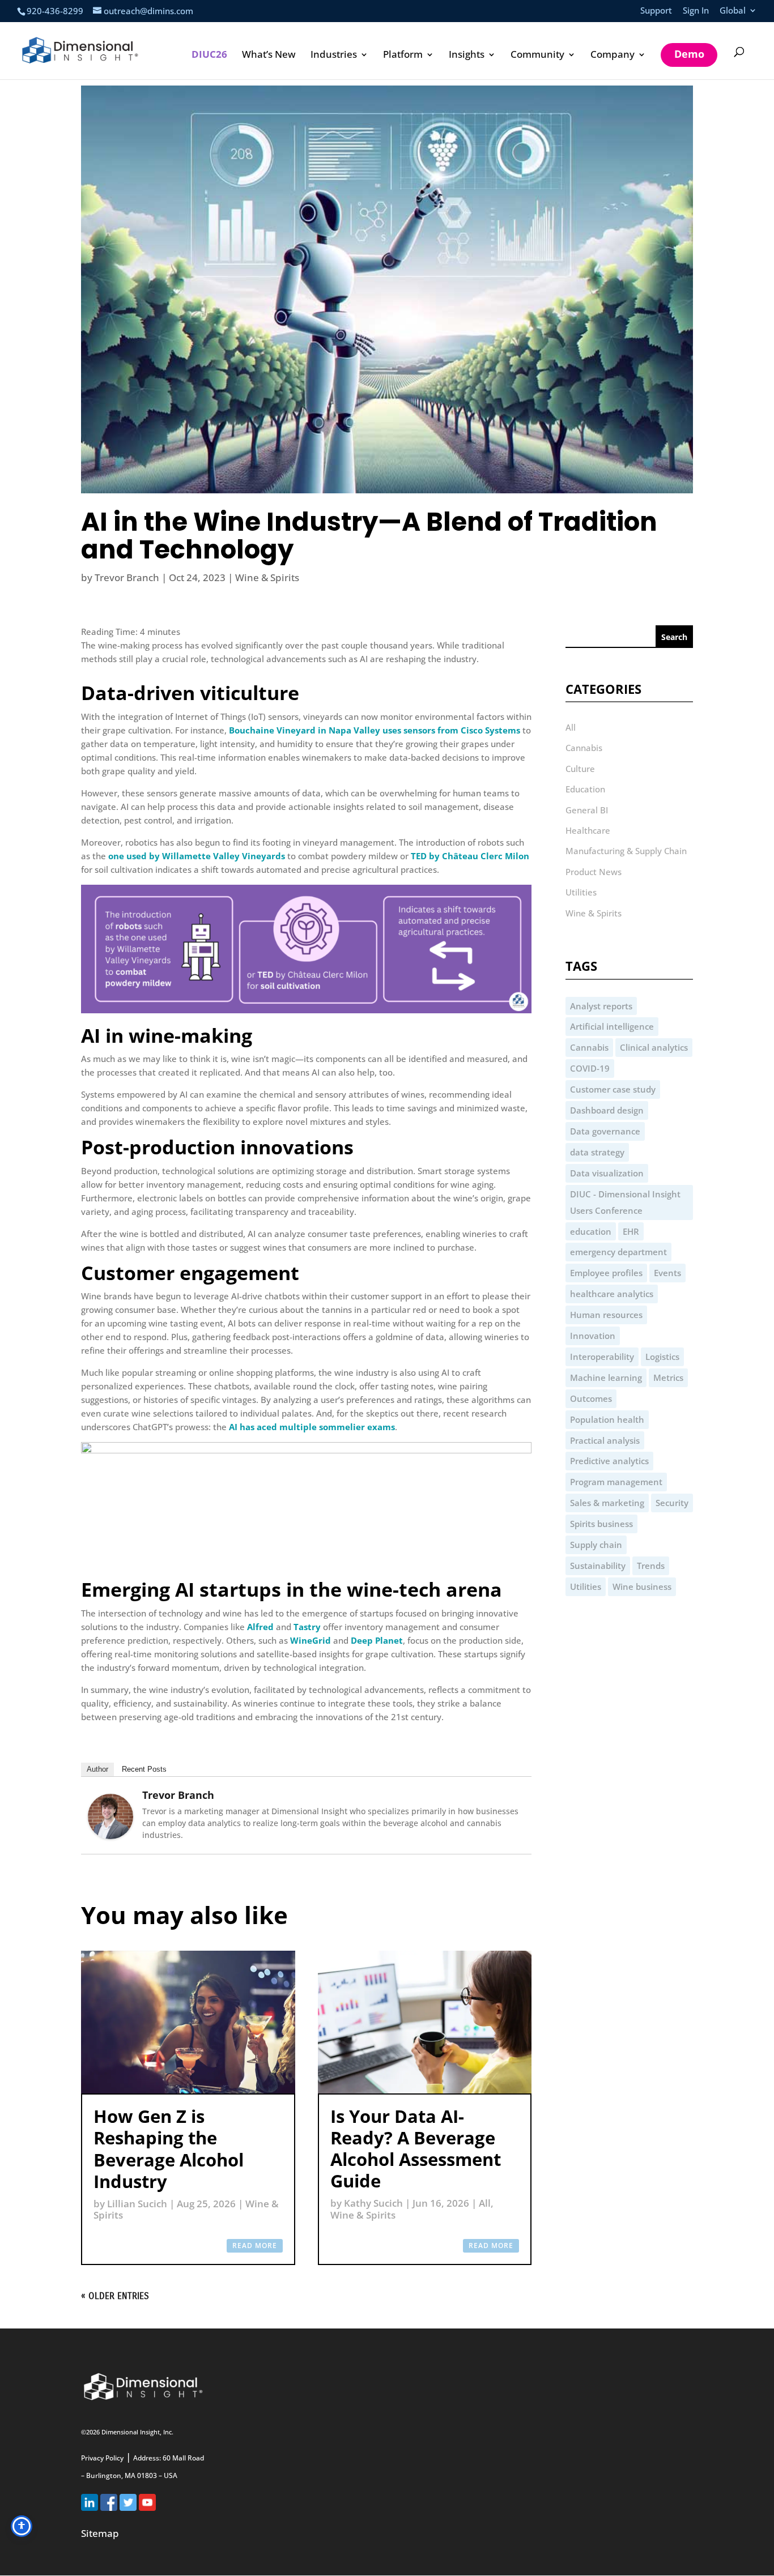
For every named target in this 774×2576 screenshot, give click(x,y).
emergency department (618, 1252)
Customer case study (613, 1089)
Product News (594, 872)
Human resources (606, 1315)
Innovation (593, 1336)
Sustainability (598, 1566)
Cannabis (584, 748)
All (485, 2203)
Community (537, 56)
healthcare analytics (612, 1294)
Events (667, 1273)
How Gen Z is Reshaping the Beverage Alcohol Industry (169, 2149)
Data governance (605, 1131)
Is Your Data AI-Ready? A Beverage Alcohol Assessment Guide (416, 2149)
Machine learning (606, 1377)
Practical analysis (605, 1440)
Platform (403, 56)
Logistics (662, 1357)
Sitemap (100, 2533)
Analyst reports (601, 1006)
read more (255, 2246)
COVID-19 (590, 1068)
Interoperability (602, 1357)
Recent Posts (144, 1769)
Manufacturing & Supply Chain (626, 851)
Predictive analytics (609, 1461)
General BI (587, 810)
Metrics (668, 1377)
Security (672, 1503)
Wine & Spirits (267, 577)
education (591, 1231)
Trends (651, 1566)
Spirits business (601, 1524)
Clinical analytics (654, 1047)
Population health (607, 1419)
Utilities (581, 892)
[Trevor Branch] (110, 1836)
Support (656, 11)
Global (733, 11)
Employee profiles (606, 1273)
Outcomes (591, 1398)
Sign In (696, 11)
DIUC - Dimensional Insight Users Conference (625, 1202)
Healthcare (588, 830)
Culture (580, 769)
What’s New (269, 56)
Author (97, 1769)
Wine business (642, 1586)
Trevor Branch (127, 577)
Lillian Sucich (137, 2204)
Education (585, 789)
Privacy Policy (102, 2458)
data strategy (597, 1152)
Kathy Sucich (373, 2203)
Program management (616, 1482)
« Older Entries (115, 2296)
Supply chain (596, 1545)
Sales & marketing (607, 1503)
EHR (631, 1231)
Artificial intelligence (612, 1026)
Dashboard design (607, 1110)
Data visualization (607, 1173)
